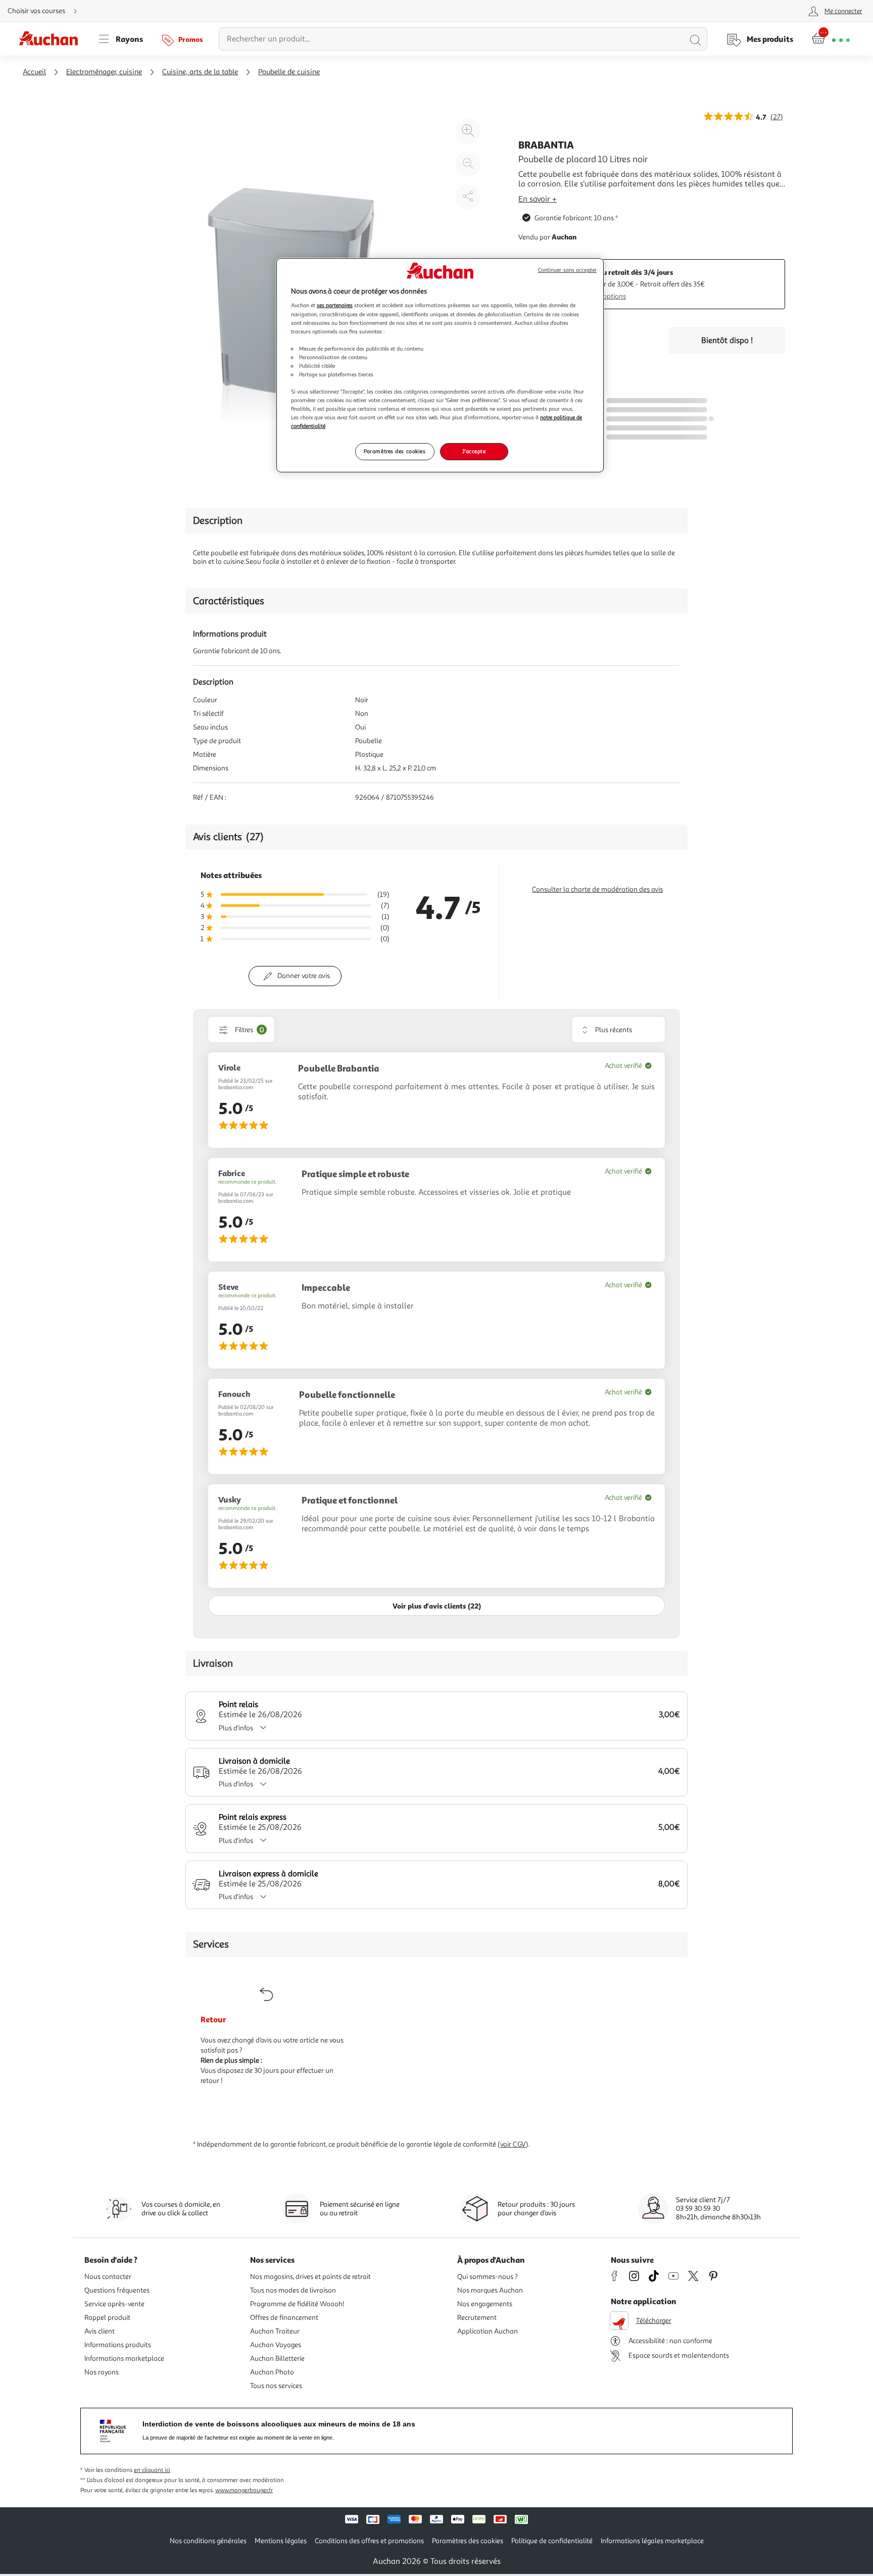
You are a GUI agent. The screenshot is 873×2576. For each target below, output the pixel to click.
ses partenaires (335, 305)
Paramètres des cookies (395, 451)
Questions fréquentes (117, 2290)
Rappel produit (107, 2318)
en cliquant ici (152, 2470)
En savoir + (538, 199)
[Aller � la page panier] (831, 39)
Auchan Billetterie (277, 2359)
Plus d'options (604, 296)
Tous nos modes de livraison (293, 2290)
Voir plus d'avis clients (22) (437, 1606)
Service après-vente (114, 2304)
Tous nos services (276, 2386)
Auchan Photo (272, 2372)
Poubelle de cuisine (289, 72)
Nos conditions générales (208, 2541)
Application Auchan (488, 2331)
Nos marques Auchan (490, 2290)
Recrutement (477, 2318)
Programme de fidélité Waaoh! (297, 2304)
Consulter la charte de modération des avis (597, 889)
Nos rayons (102, 2372)
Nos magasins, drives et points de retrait (310, 2277)
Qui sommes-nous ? (488, 2277)
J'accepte (474, 451)
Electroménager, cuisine (104, 72)
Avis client (100, 2331)
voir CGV (513, 2144)
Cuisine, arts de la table (200, 72)
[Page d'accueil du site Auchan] (52, 39)
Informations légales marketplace (652, 2541)
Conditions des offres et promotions (369, 2541)
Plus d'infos (236, 1728)
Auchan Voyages (276, 2345)
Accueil (34, 72)
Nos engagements (485, 2304)
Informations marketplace (124, 2359)
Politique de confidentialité (552, 2541)
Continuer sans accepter (567, 270)
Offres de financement (284, 2318)
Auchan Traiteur (275, 2331)
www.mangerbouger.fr (244, 2490)
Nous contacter (108, 2277)
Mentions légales (281, 2541)
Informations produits (118, 2345)
